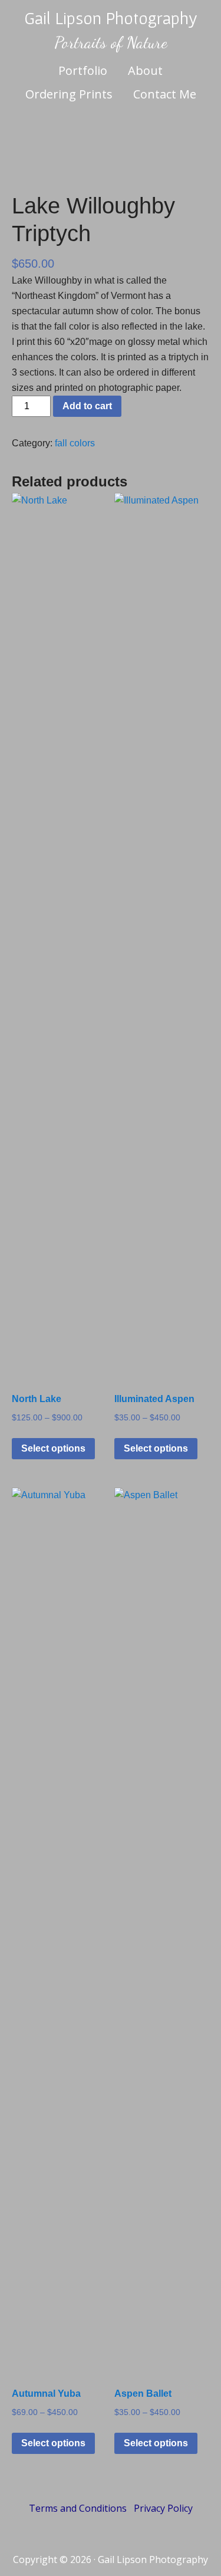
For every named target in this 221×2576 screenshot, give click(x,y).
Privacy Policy (163, 2508)
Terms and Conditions (78, 2508)
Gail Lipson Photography (111, 18)
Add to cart (87, 406)
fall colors (75, 443)
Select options (53, 1448)
